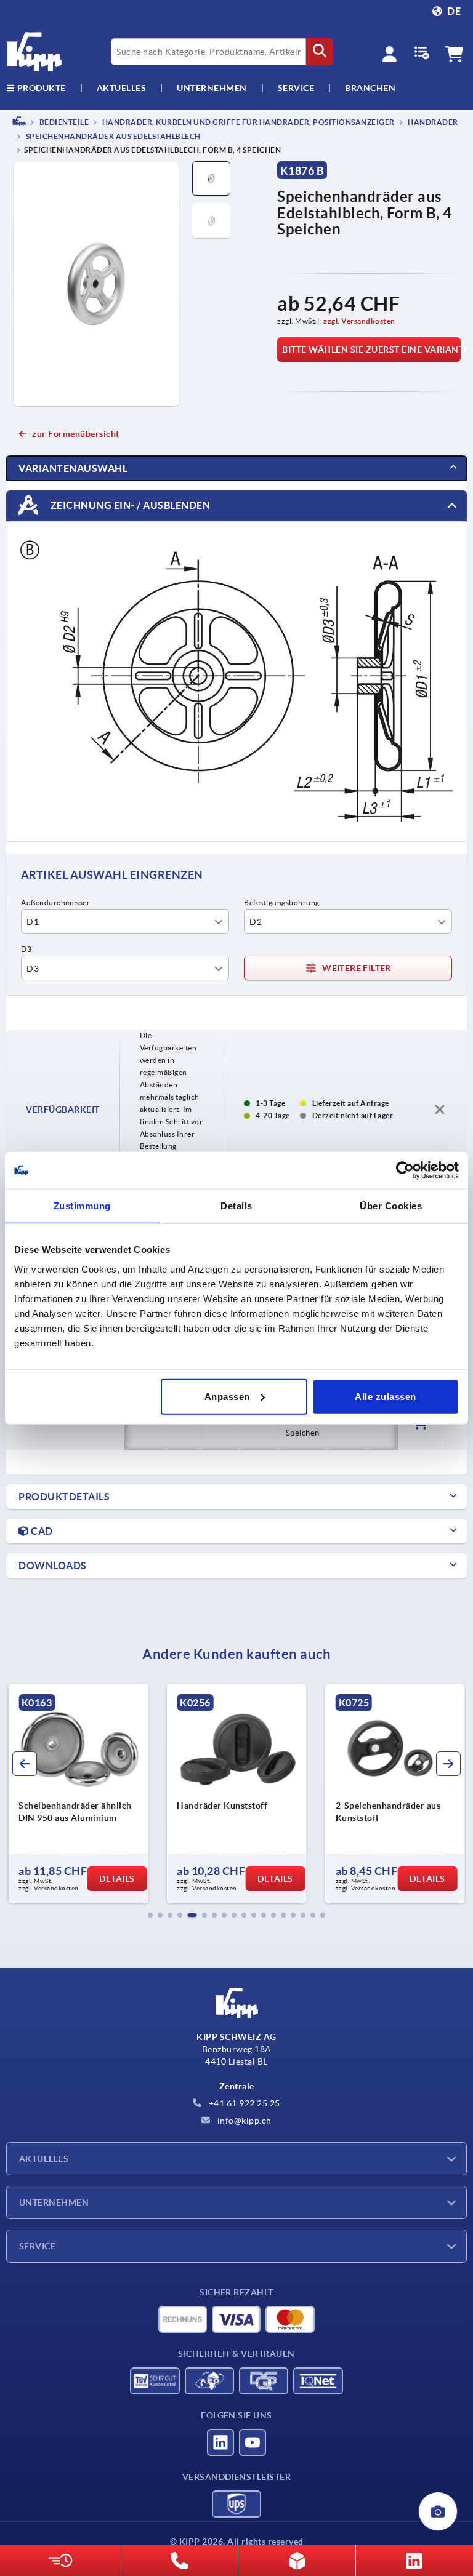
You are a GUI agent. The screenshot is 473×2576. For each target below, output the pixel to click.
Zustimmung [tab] (82, 1206)
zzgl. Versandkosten (359, 321)
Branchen (370, 88)
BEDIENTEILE (63, 122)
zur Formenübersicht (76, 434)
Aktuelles (44, 2159)
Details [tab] (236, 1206)
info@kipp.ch (243, 2121)
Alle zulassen (386, 1396)
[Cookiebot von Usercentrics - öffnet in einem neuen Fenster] (405, 1170)
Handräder (432, 122)
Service (37, 2246)
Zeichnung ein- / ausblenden (129, 505)
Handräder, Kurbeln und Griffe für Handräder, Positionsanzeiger (248, 122)
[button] (150, 1915)
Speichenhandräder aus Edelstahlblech (112, 137)
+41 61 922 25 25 (243, 2103)
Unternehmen (212, 88)
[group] (78, 1794)
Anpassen (227, 1396)
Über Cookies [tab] (391, 1206)
